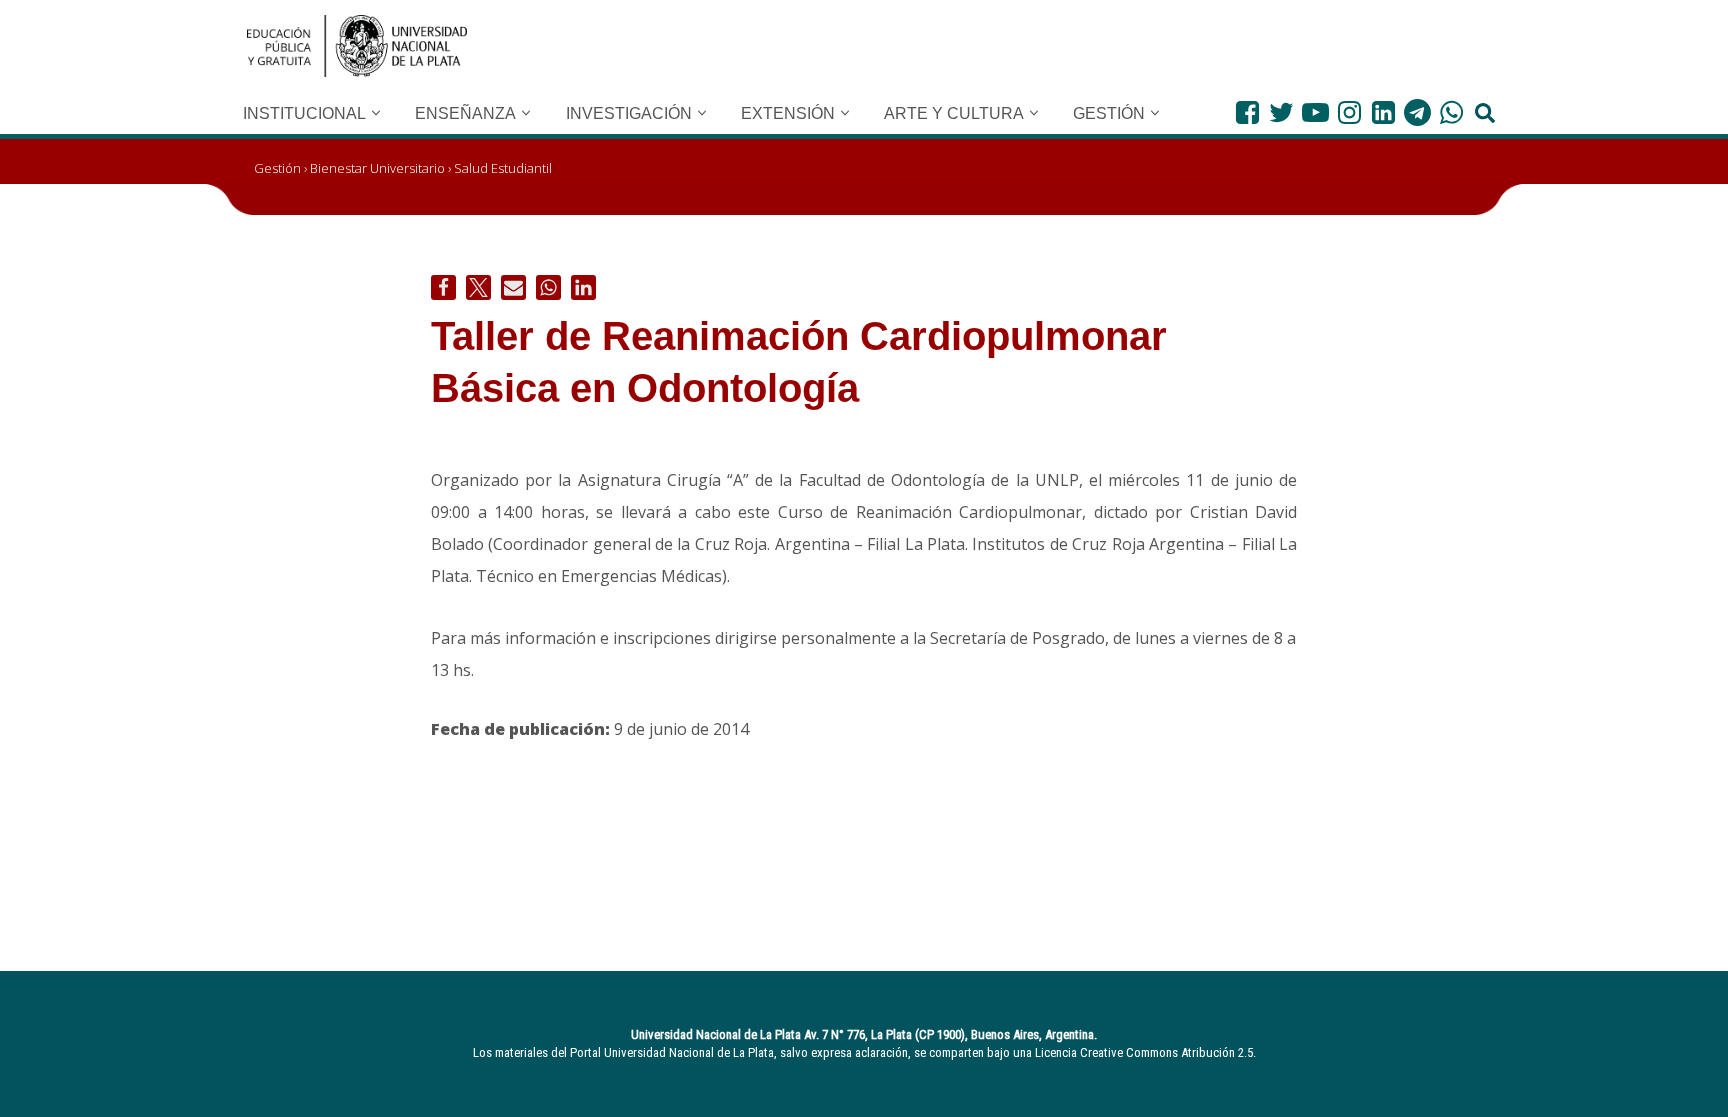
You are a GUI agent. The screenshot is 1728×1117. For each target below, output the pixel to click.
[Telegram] (1417, 112)
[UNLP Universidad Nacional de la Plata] (357, 46)
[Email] (513, 287)
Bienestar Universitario (377, 168)
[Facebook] (1247, 112)
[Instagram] (1349, 112)
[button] (376, 113)
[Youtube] (1315, 112)
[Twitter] (1281, 112)
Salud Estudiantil (503, 168)
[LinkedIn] (1383, 112)
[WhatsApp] (1451, 112)
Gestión (277, 168)
